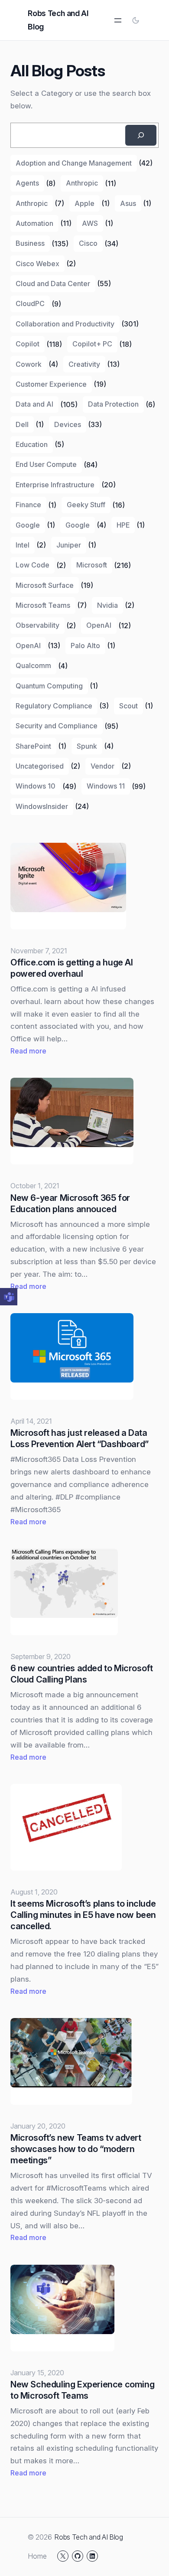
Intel (23, 545)
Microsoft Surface (45, 585)
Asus (128, 203)
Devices (68, 424)
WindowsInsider (42, 806)
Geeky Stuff (86, 505)
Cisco (88, 243)
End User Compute (46, 464)
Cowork (29, 364)
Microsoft (92, 565)
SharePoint (33, 746)
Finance (28, 505)
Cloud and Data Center (53, 284)
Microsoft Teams (43, 605)
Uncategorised (40, 766)
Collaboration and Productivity (65, 324)
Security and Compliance (57, 726)
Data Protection (113, 404)
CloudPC (30, 303)
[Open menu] (118, 20)
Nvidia (107, 605)
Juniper (69, 545)
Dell (22, 424)
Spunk (87, 746)
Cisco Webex (37, 264)
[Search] (141, 135)
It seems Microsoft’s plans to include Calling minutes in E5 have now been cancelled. (83, 1915)
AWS (90, 223)
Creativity (84, 364)
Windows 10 (36, 786)
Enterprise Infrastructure (55, 485)
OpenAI (99, 625)
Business (30, 243)
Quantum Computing (49, 686)
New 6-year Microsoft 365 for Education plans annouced (70, 1203)
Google (28, 525)
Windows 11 (106, 786)
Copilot (28, 344)
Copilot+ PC (92, 344)
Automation (34, 223)
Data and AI (34, 404)
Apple (84, 203)
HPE (123, 525)
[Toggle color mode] (136, 20)
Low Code (32, 565)
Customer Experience (51, 384)
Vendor (102, 766)
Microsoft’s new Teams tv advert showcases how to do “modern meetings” (76, 2149)
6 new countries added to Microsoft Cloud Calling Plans (81, 1674)
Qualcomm (33, 665)
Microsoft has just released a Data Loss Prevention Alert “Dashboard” (80, 1438)
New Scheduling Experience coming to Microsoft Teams (82, 2390)
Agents (27, 183)
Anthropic (82, 183)
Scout (128, 706)
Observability (37, 625)
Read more (28, 1052)
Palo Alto (85, 646)
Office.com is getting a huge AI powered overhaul (72, 968)
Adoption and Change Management (74, 163)
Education (32, 444)
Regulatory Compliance (54, 706)
